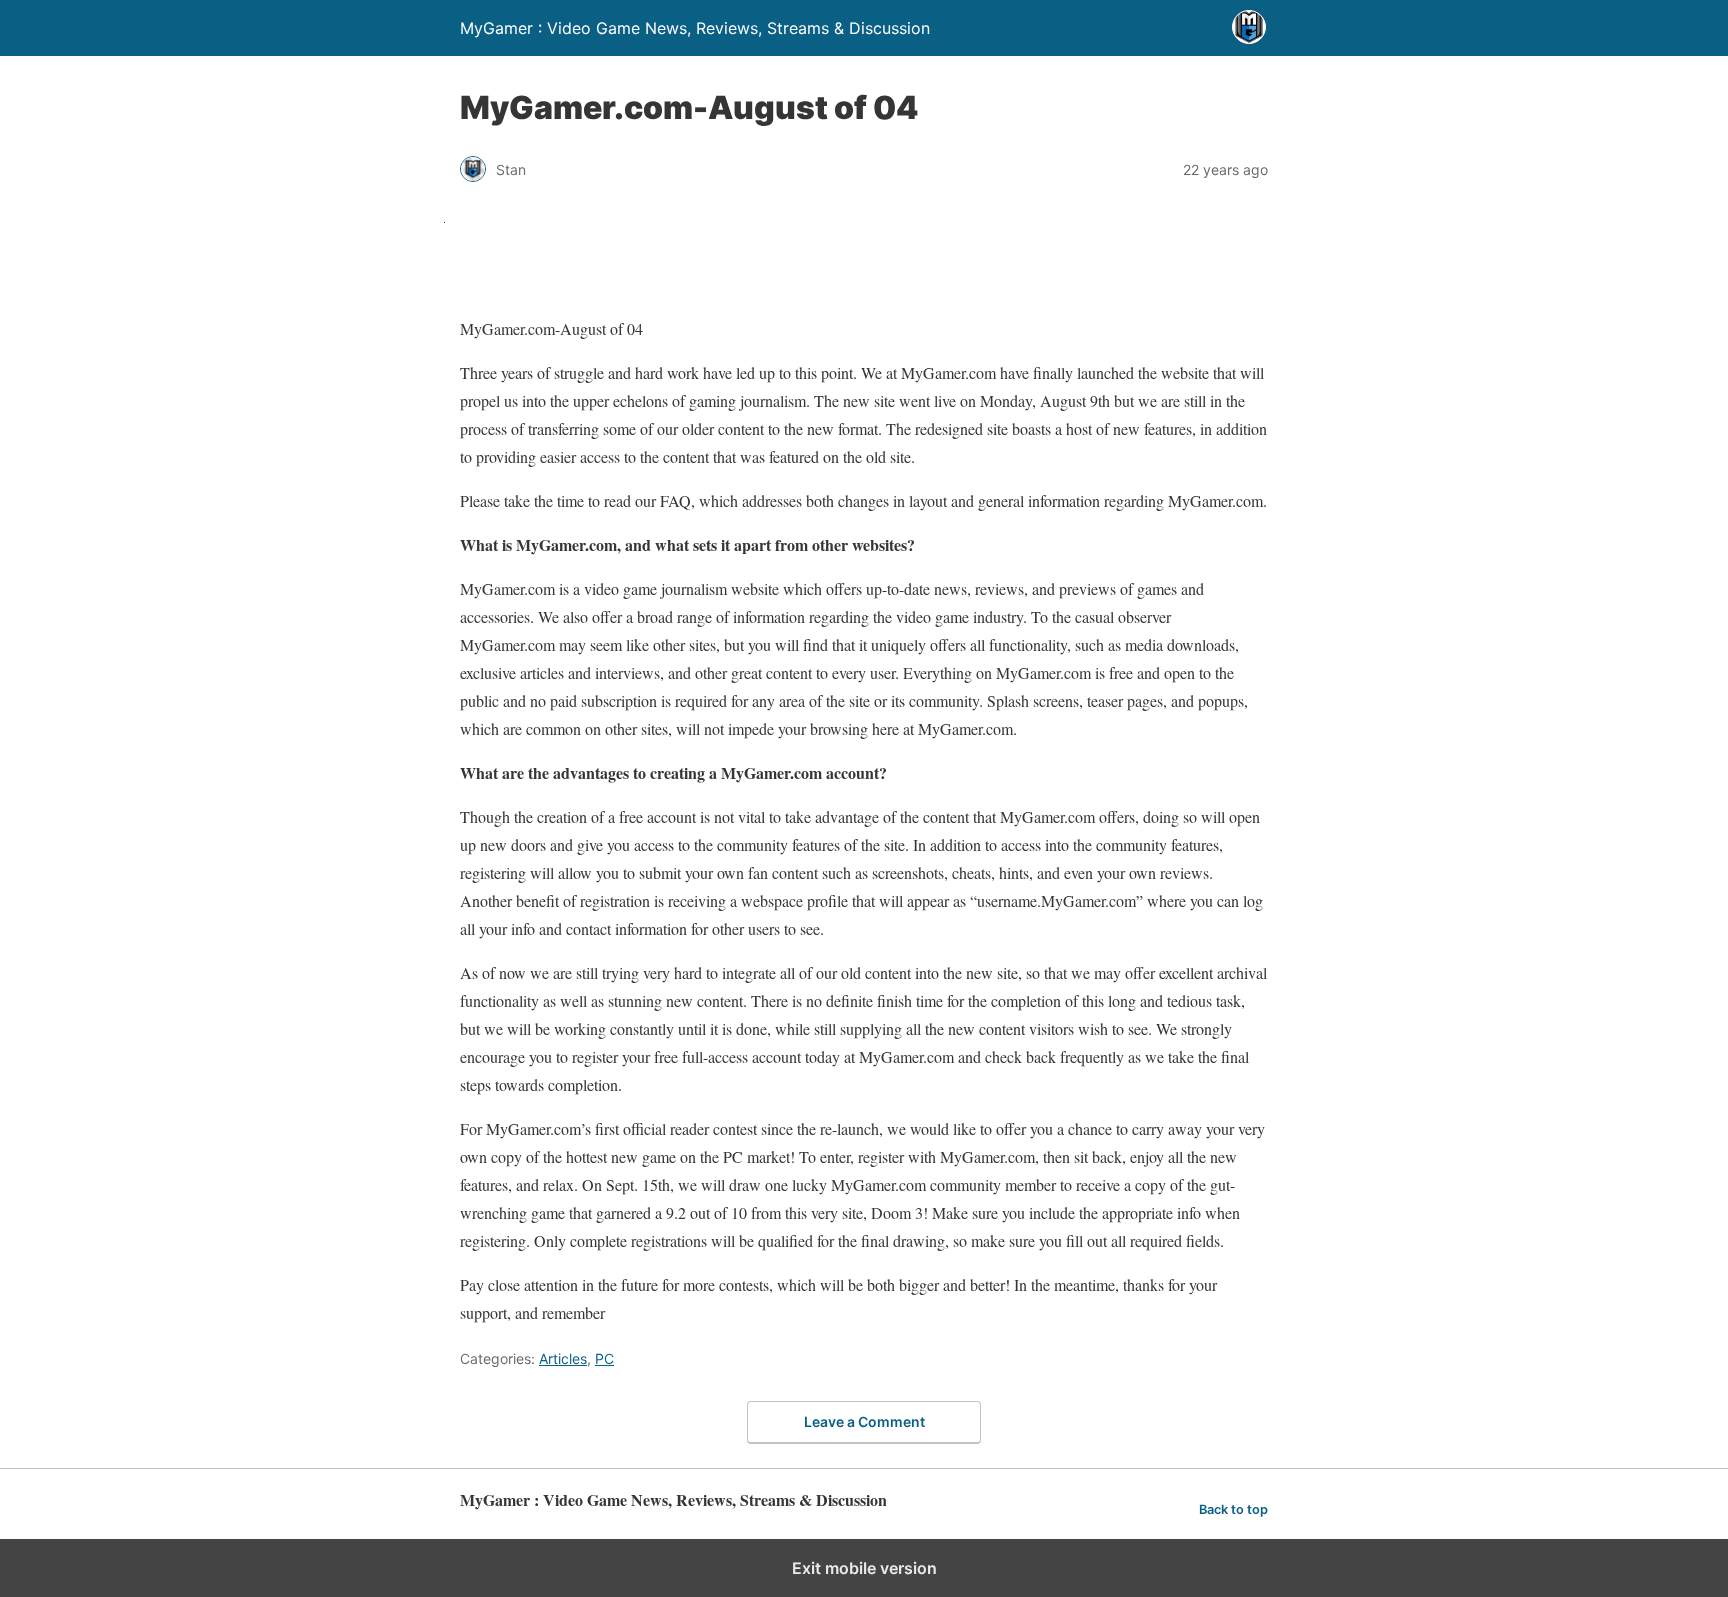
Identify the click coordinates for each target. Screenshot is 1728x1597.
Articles (563, 1358)
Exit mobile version (864, 1568)
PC (604, 1358)
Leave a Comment (864, 1421)
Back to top (1233, 1509)
